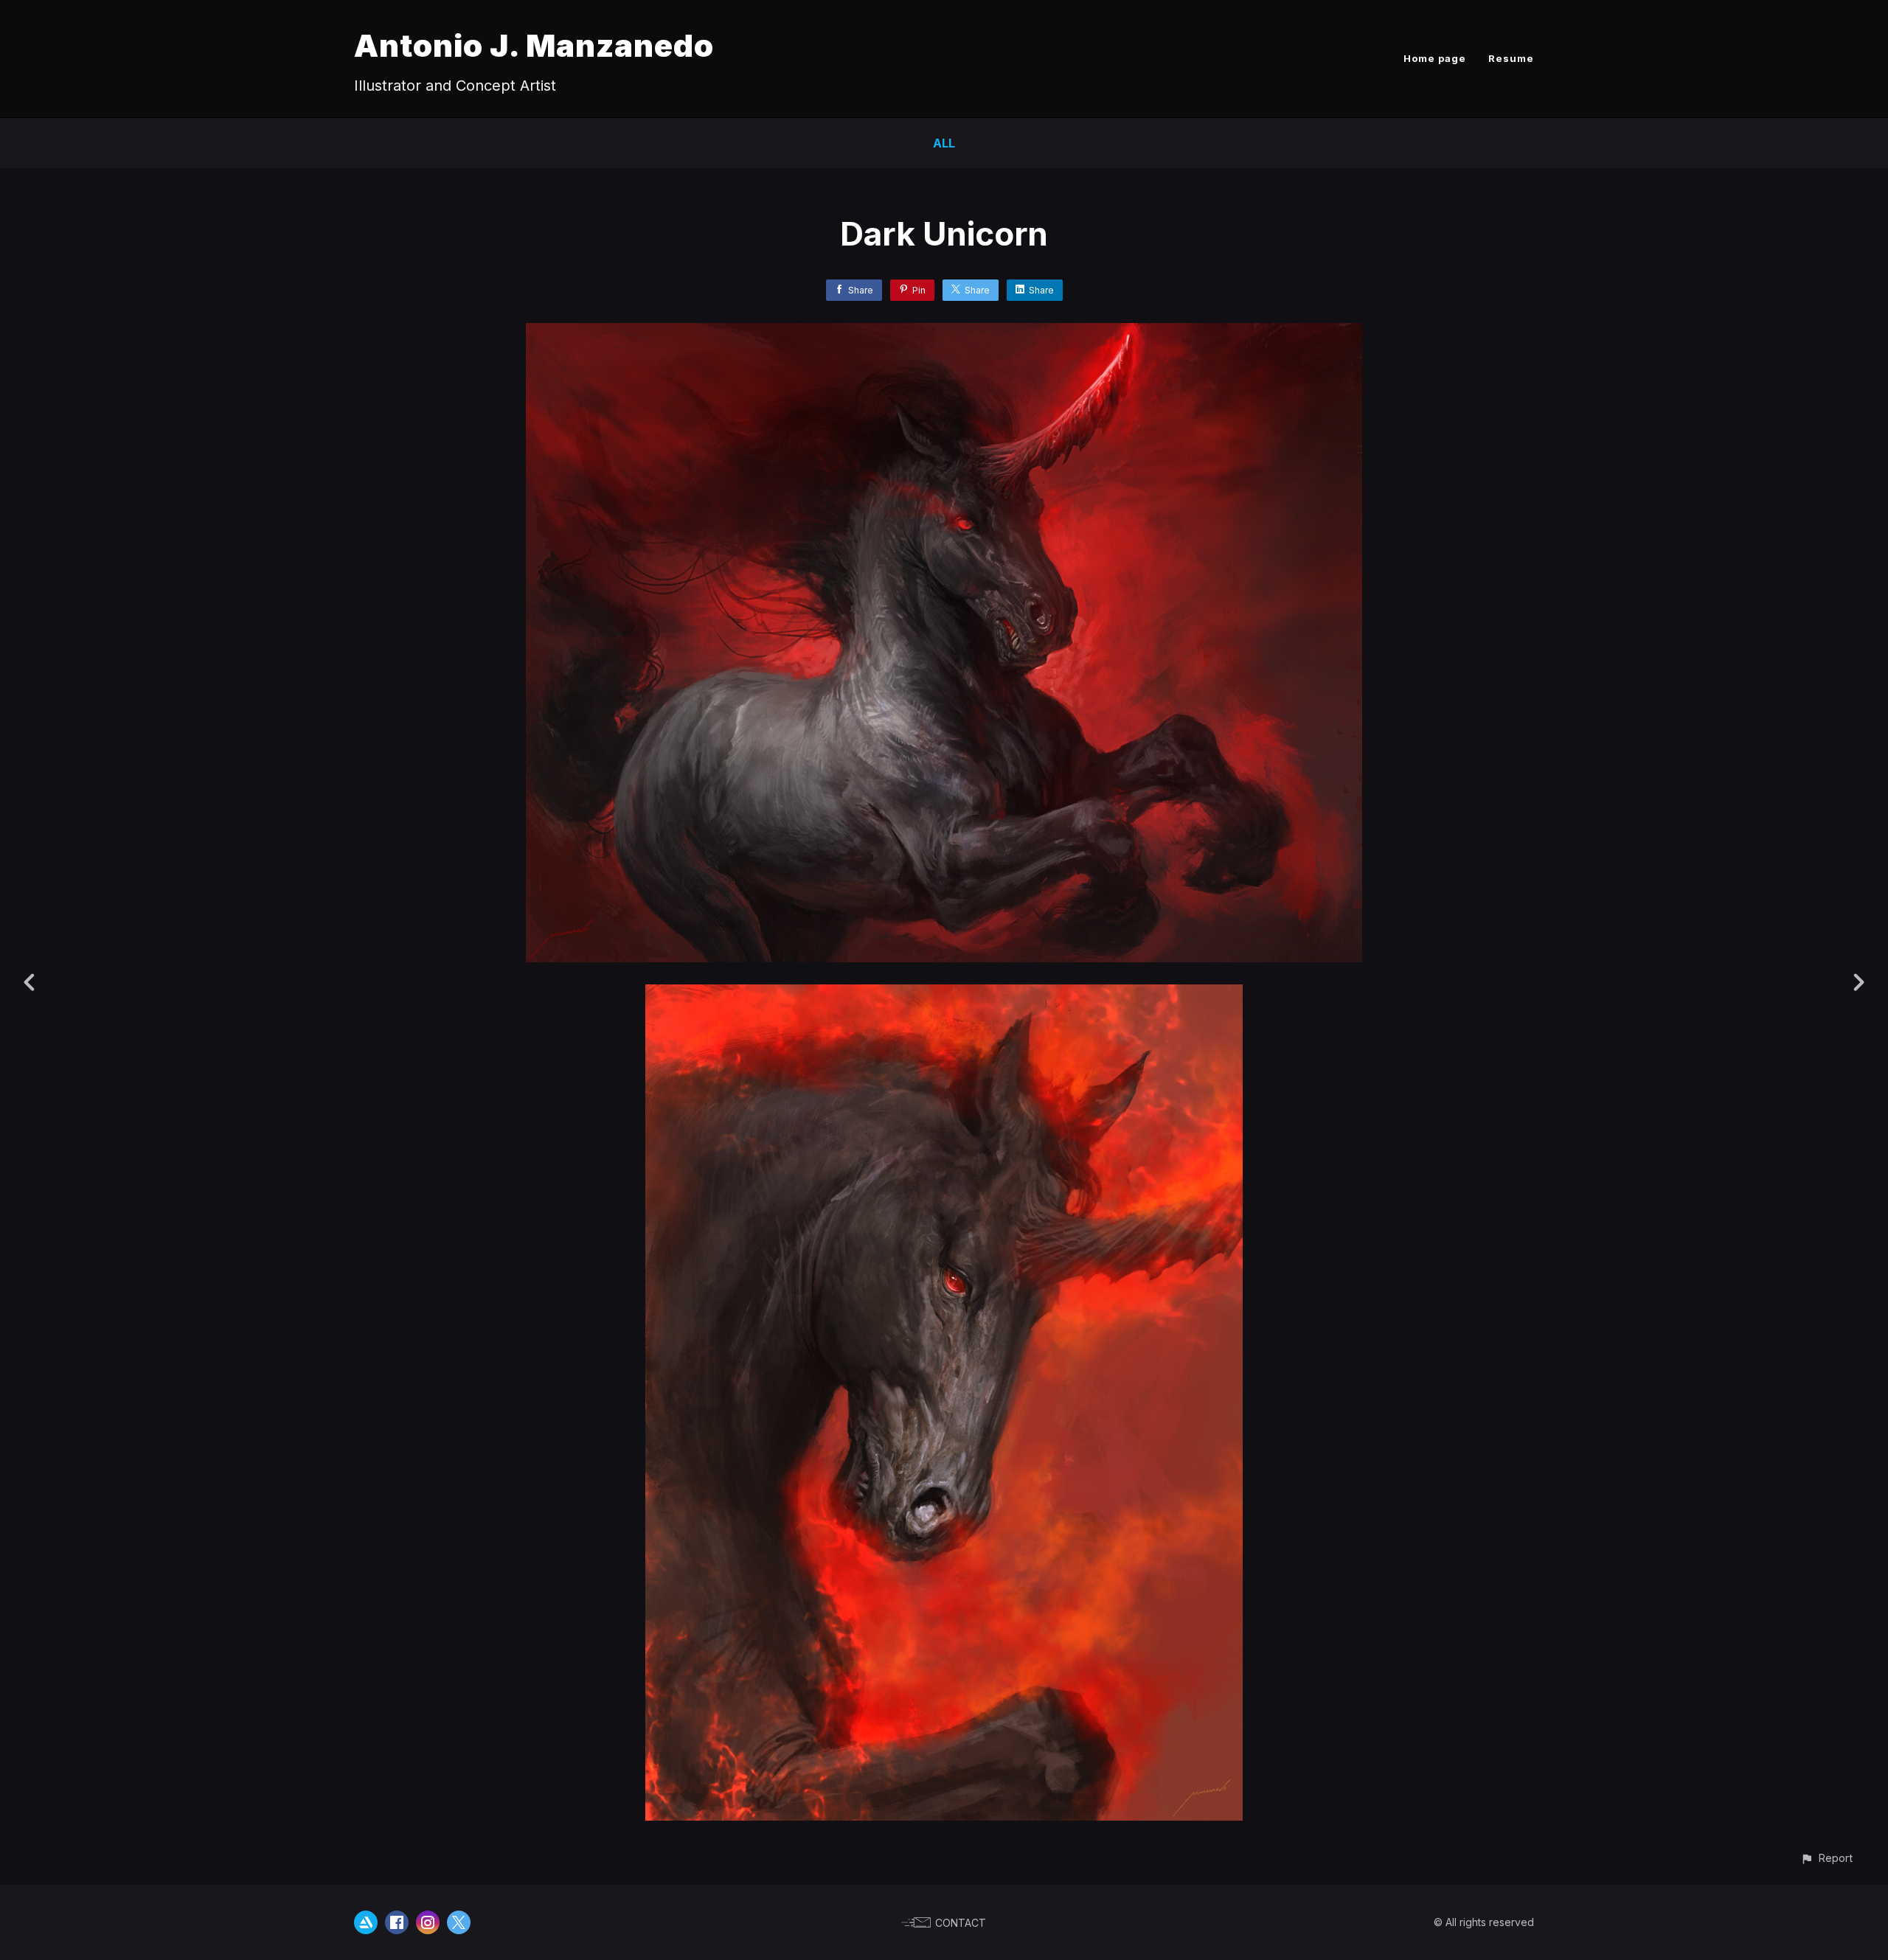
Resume (1511, 58)
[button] (1826, 1858)
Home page (1435, 58)
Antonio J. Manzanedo (534, 45)
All (944, 143)
